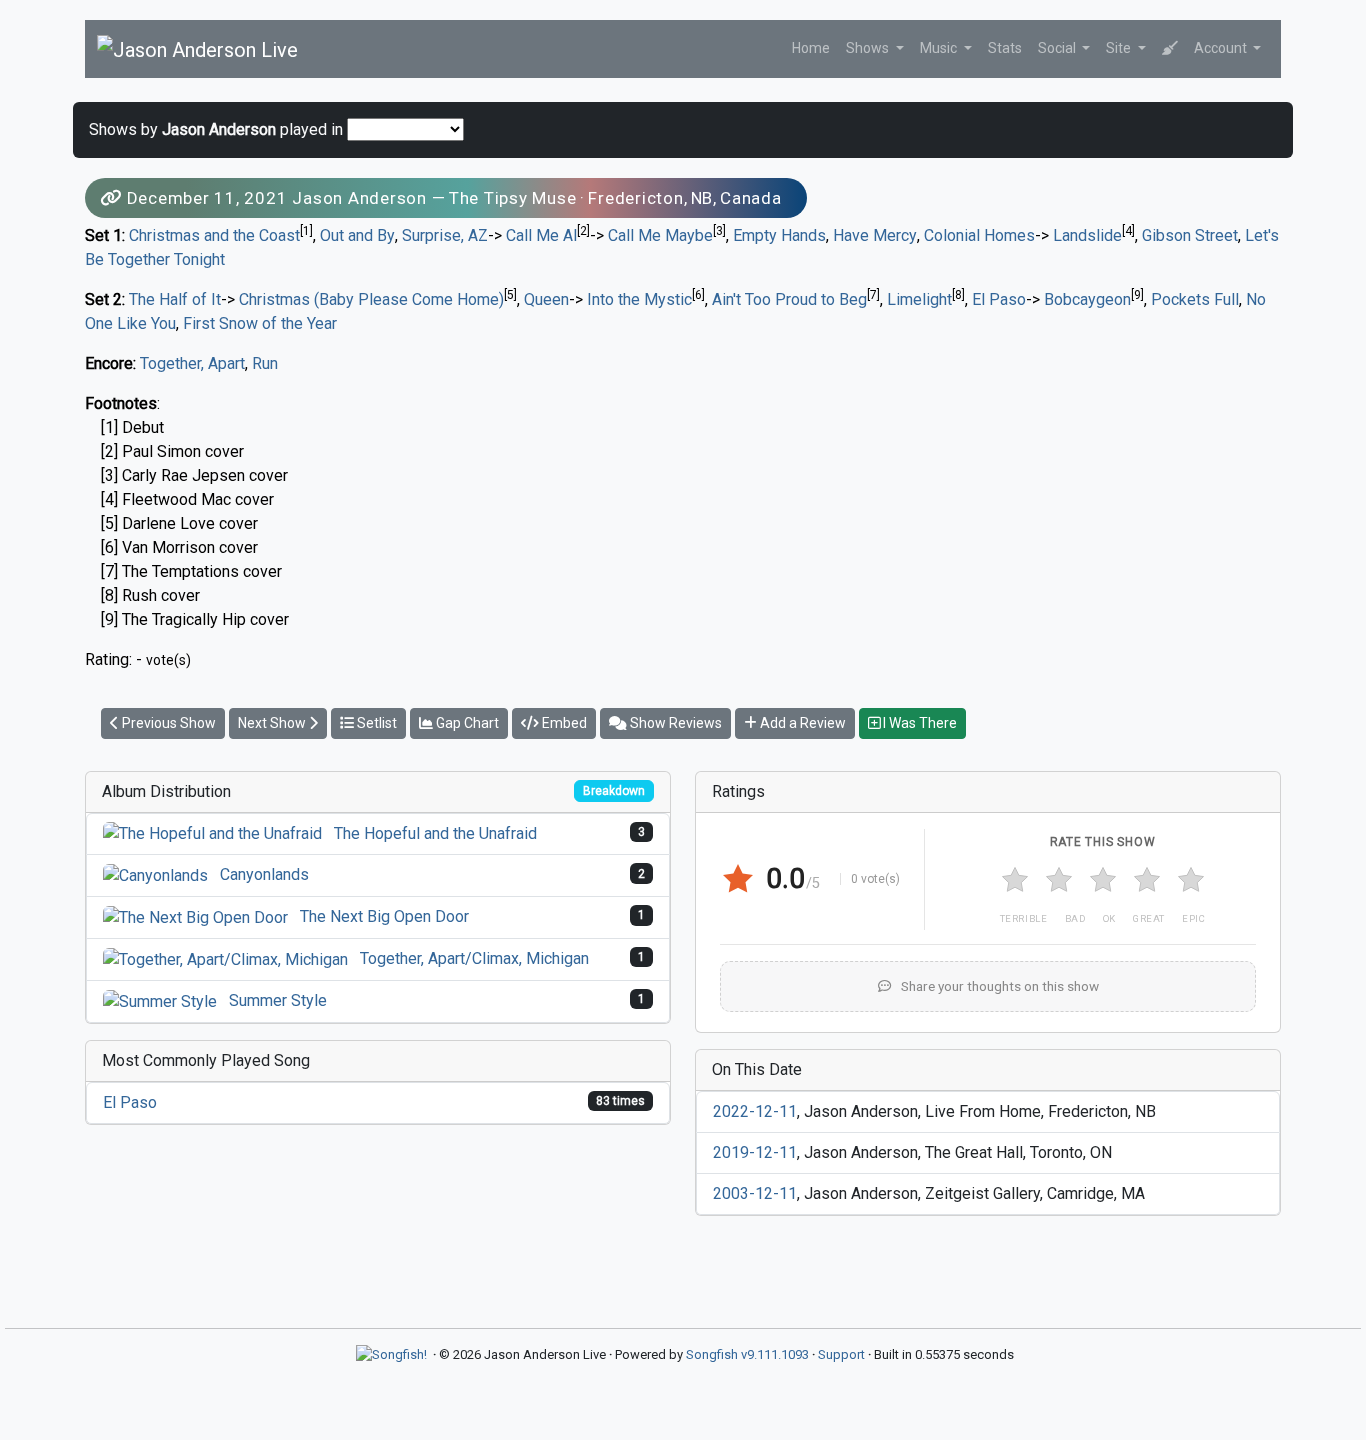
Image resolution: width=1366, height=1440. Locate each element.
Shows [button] (869, 48)
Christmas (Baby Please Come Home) (371, 299)
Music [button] (940, 48)
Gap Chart (466, 723)
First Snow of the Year (260, 323)
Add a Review (801, 723)
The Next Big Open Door (384, 916)
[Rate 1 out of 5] (1015, 880)
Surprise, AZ (445, 235)
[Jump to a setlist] (1170, 48)
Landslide (1087, 235)
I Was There (918, 723)
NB (702, 198)
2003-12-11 (755, 1193)
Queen (546, 299)
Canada (751, 198)
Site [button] (1120, 48)
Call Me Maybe (660, 235)
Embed (563, 723)
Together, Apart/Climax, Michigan (474, 958)
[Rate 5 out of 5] (1191, 880)
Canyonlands (264, 874)
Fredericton (635, 198)
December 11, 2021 (207, 198)
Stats (1005, 48)
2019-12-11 (755, 1152)
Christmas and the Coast (214, 235)
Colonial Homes (979, 235)
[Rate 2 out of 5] (1059, 880)
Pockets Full (1195, 299)
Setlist (375, 723)
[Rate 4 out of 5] (1147, 880)
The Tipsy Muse (513, 198)
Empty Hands (779, 235)
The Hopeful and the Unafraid (435, 833)
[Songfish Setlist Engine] (391, 1354)
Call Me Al (541, 235)
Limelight (919, 299)
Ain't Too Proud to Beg (789, 299)
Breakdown (614, 791)
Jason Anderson (359, 198)
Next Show (273, 723)
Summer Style (278, 1000)
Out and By (357, 235)
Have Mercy (875, 235)
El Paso (999, 299)
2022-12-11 (755, 1111)
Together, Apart (192, 363)
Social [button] (1058, 48)
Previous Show (167, 723)
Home (811, 48)
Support (841, 1354)
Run (265, 363)
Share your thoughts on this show (998, 986)
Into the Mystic (639, 299)
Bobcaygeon (1087, 299)
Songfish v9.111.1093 (747, 1354)
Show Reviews (674, 723)
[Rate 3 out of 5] (1103, 880)
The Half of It (175, 299)
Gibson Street (1190, 235)
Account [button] (1222, 48)
